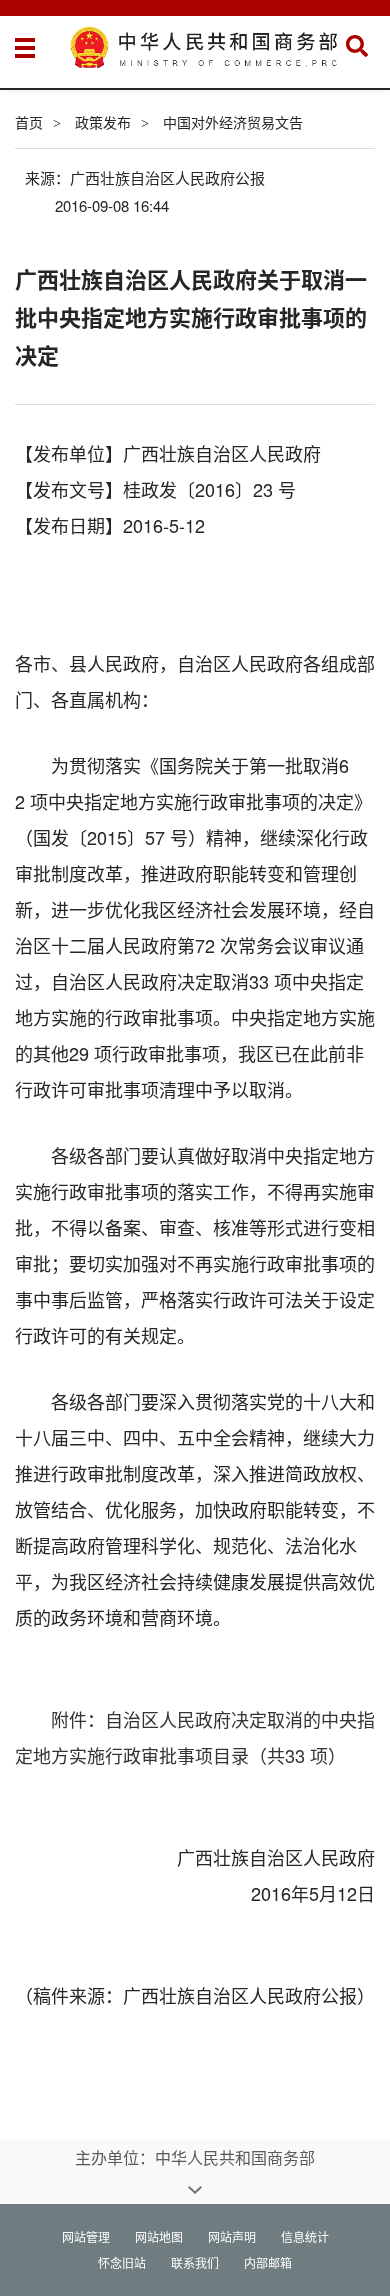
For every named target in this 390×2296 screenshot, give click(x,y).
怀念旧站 (122, 2262)
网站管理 (86, 2236)
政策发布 (103, 122)
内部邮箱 (268, 2262)
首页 (29, 122)
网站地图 (159, 2236)
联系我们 (195, 2262)
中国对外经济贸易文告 (233, 122)
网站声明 (232, 2236)
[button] (357, 46)
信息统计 (305, 2236)
